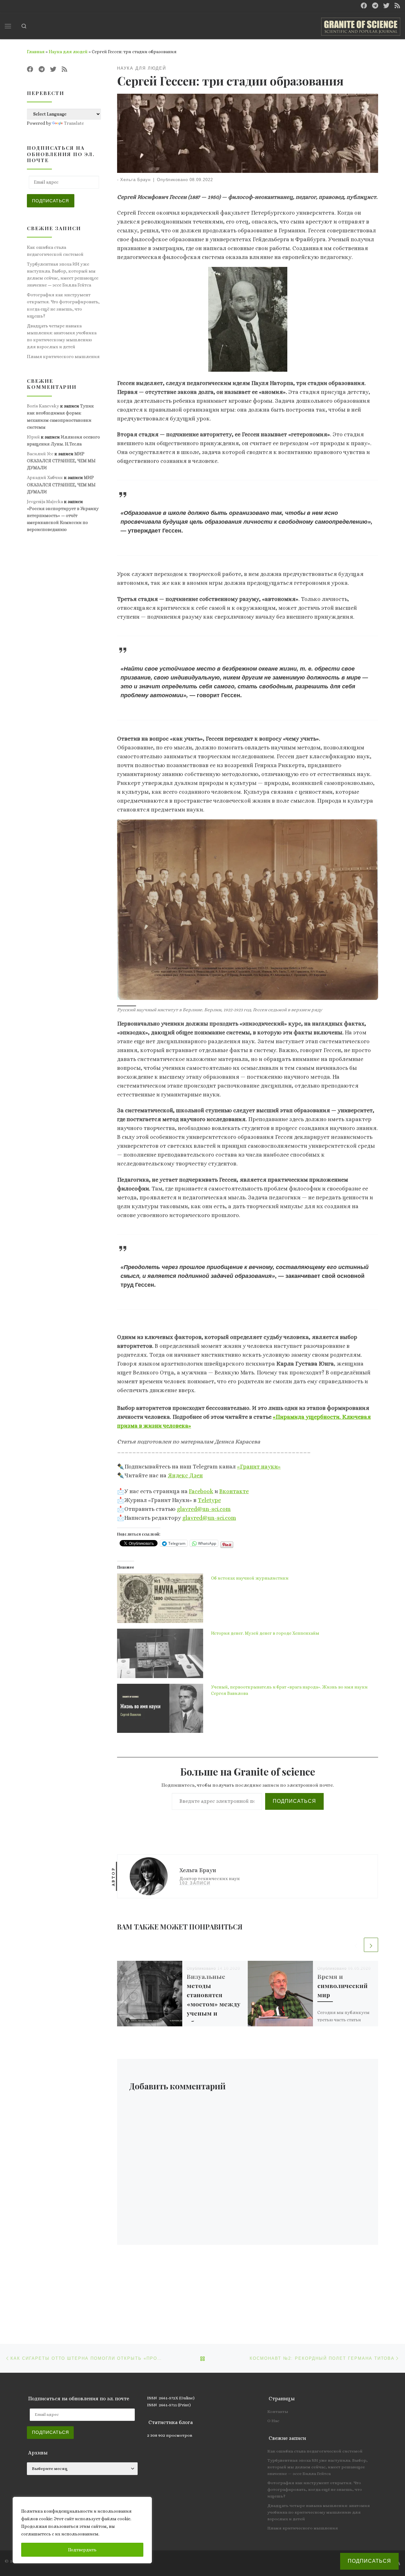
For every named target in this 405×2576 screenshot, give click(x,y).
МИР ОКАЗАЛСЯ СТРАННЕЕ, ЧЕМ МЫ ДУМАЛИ (61, 461)
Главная (36, 52)
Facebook (201, 1491)
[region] (82, 2530)
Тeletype (209, 1500)
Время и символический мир (343, 1986)
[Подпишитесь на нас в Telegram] (375, 6)
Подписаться (294, 1801)
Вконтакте (234, 1491)
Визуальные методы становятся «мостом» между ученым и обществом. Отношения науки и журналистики (214, 2013)
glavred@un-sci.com (204, 1509)
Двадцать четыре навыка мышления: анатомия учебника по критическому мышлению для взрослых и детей (62, 336)
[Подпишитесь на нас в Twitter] (386, 6)
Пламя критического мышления (63, 357)
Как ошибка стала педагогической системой (55, 251)
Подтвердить (82, 2550)
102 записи (195, 1883)
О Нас (273, 2421)
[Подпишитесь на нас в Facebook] (364, 6)
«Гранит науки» (259, 1467)
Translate (74, 123)
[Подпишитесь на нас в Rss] (397, 6)
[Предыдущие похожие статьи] (356, 1945)
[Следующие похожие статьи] (371, 1945)
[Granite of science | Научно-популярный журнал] (361, 25)
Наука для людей (68, 52)
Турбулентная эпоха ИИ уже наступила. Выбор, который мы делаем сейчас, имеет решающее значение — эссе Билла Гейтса (63, 275)
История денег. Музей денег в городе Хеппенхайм (265, 1633)
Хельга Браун (135, 180)
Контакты (278, 2412)
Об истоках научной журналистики (250, 1578)
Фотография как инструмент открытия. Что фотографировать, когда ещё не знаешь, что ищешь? (63, 305)
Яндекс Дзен (185, 1475)
